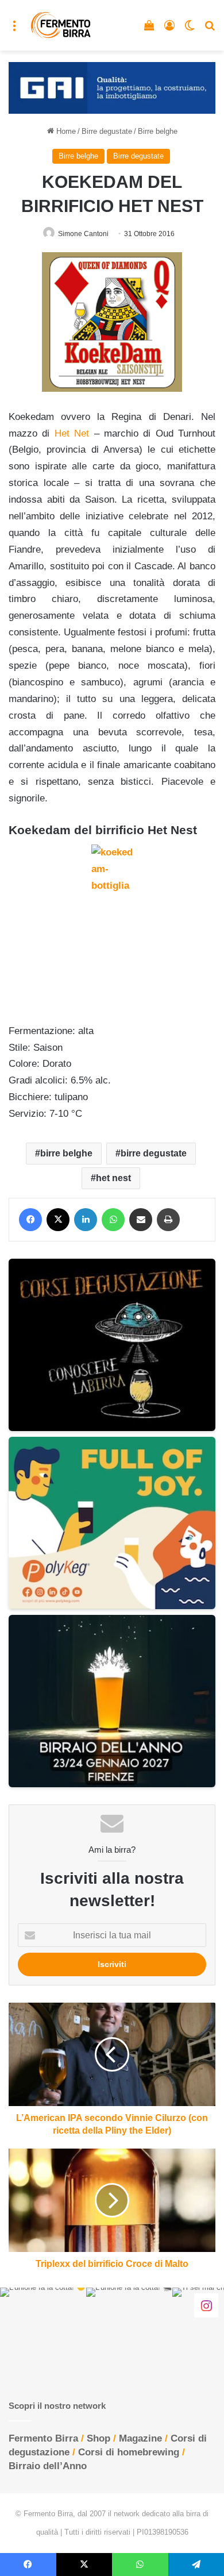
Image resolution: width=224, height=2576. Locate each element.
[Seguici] (206, 2305)
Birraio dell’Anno (48, 2466)
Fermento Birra (43, 2438)
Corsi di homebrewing (129, 2452)
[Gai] (112, 87)
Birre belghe (158, 131)
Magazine (140, 2438)
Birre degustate (107, 131)
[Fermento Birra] (61, 25)
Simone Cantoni (83, 234)
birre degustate (154, 1153)
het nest (113, 1178)
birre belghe (66, 1153)
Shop (99, 2438)
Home (65, 131)
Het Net (72, 433)
